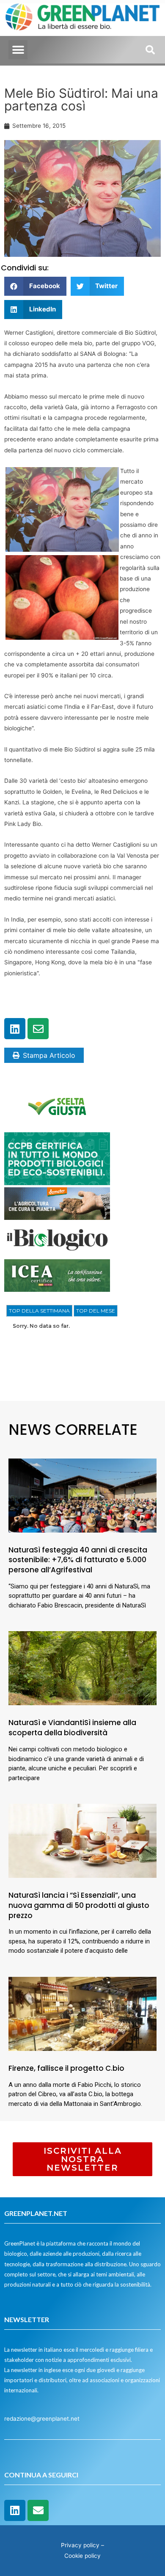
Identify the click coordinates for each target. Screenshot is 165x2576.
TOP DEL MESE (96, 1311)
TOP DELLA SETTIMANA (39, 1311)
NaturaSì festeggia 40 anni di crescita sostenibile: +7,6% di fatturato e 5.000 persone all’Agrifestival (78, 1560)
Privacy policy (80, 2545)
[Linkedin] (15, 1029)
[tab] (39, 1311)
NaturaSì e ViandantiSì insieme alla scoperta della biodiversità (72, 1728)
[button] (18, 50)
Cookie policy (82, 2556)
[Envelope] (38, 1029)
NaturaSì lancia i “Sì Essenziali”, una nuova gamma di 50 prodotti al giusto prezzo (79, 1905)
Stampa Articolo (49, 1055)
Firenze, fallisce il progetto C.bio (66, 2068)
